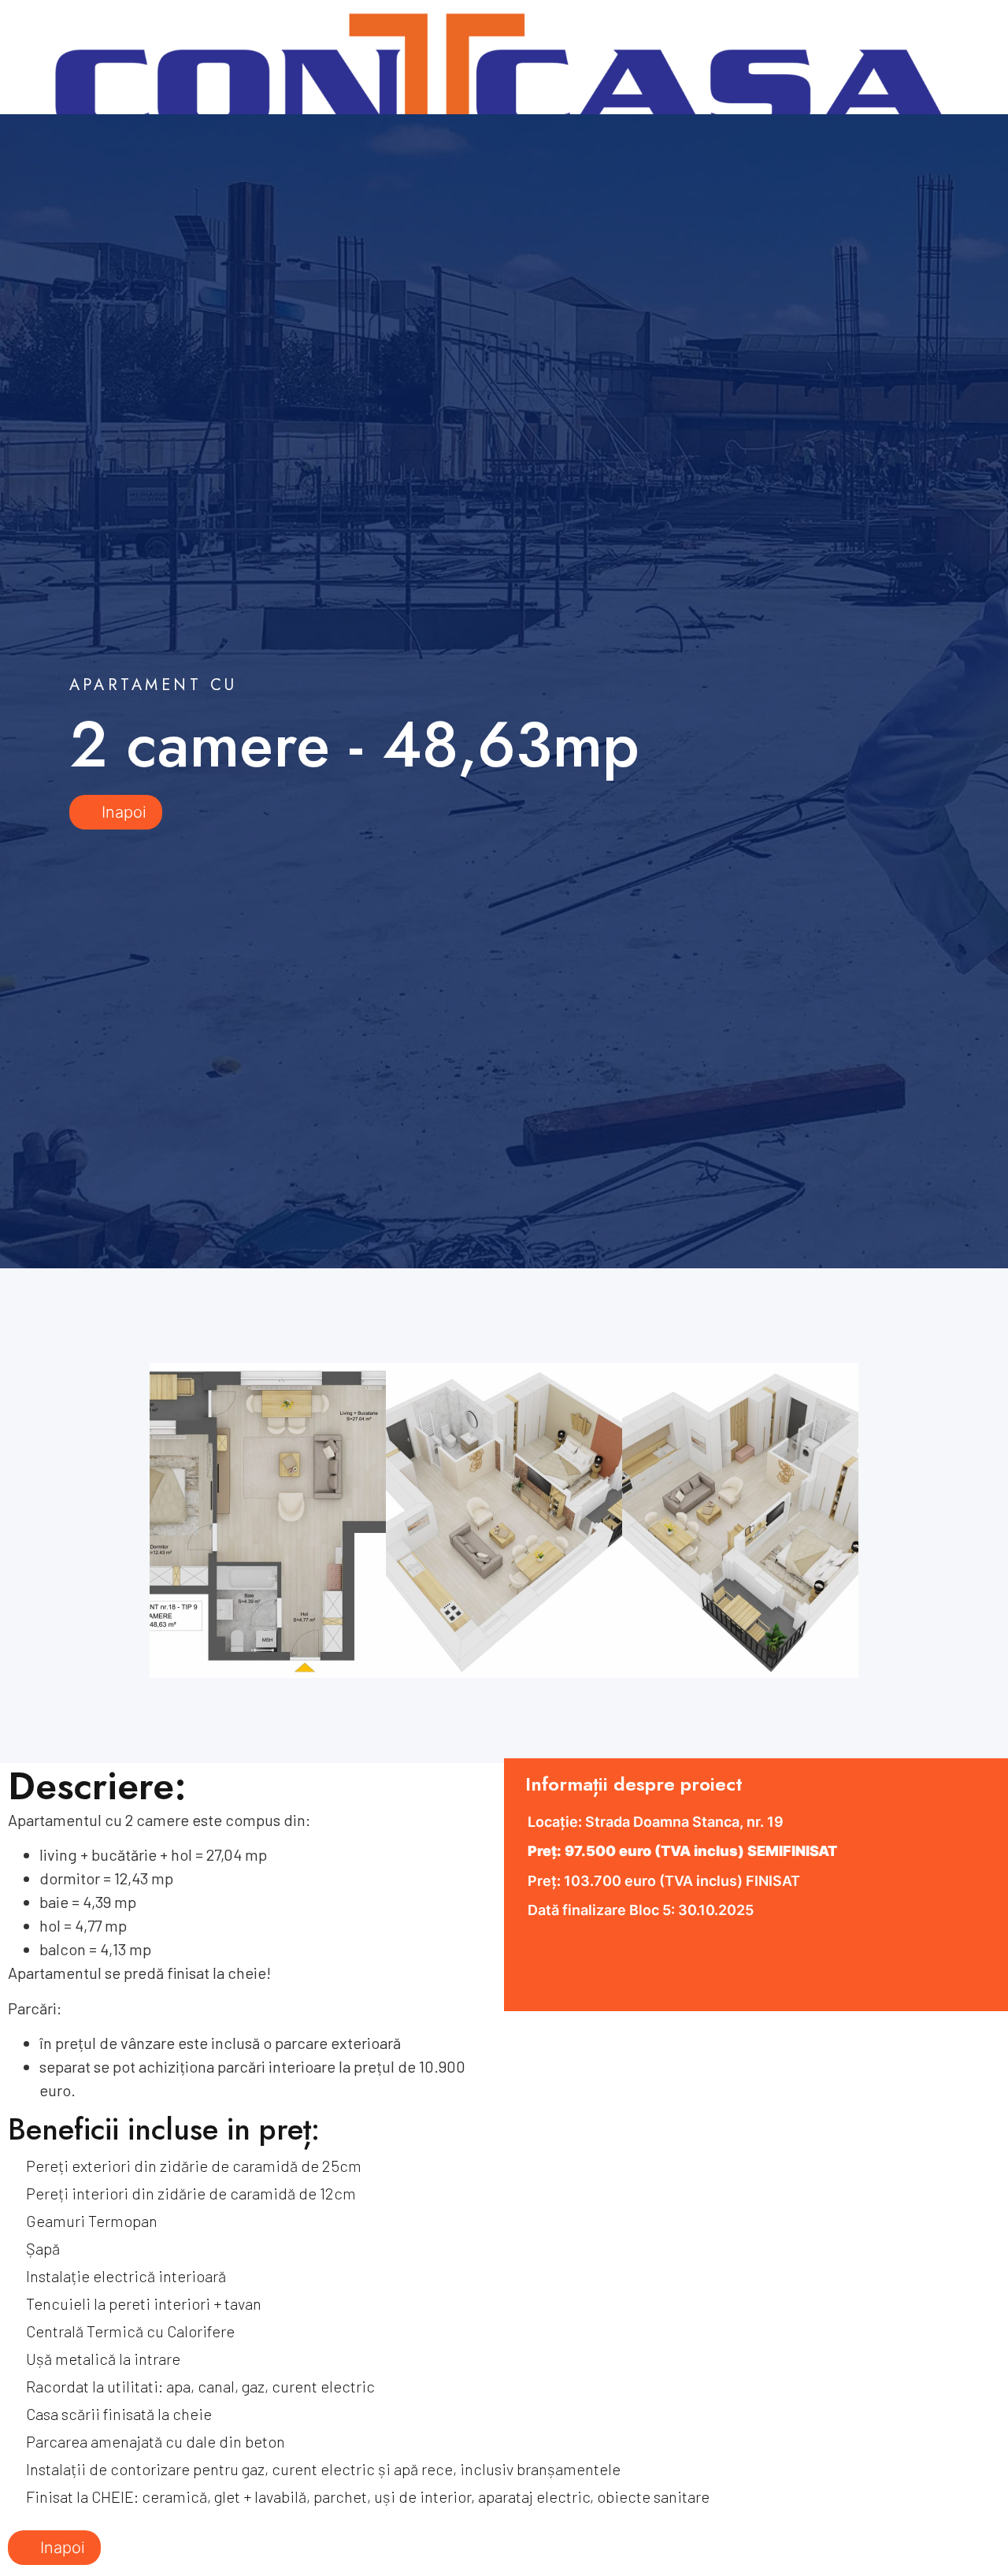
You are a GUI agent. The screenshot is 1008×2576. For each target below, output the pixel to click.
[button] (118, 1516)
